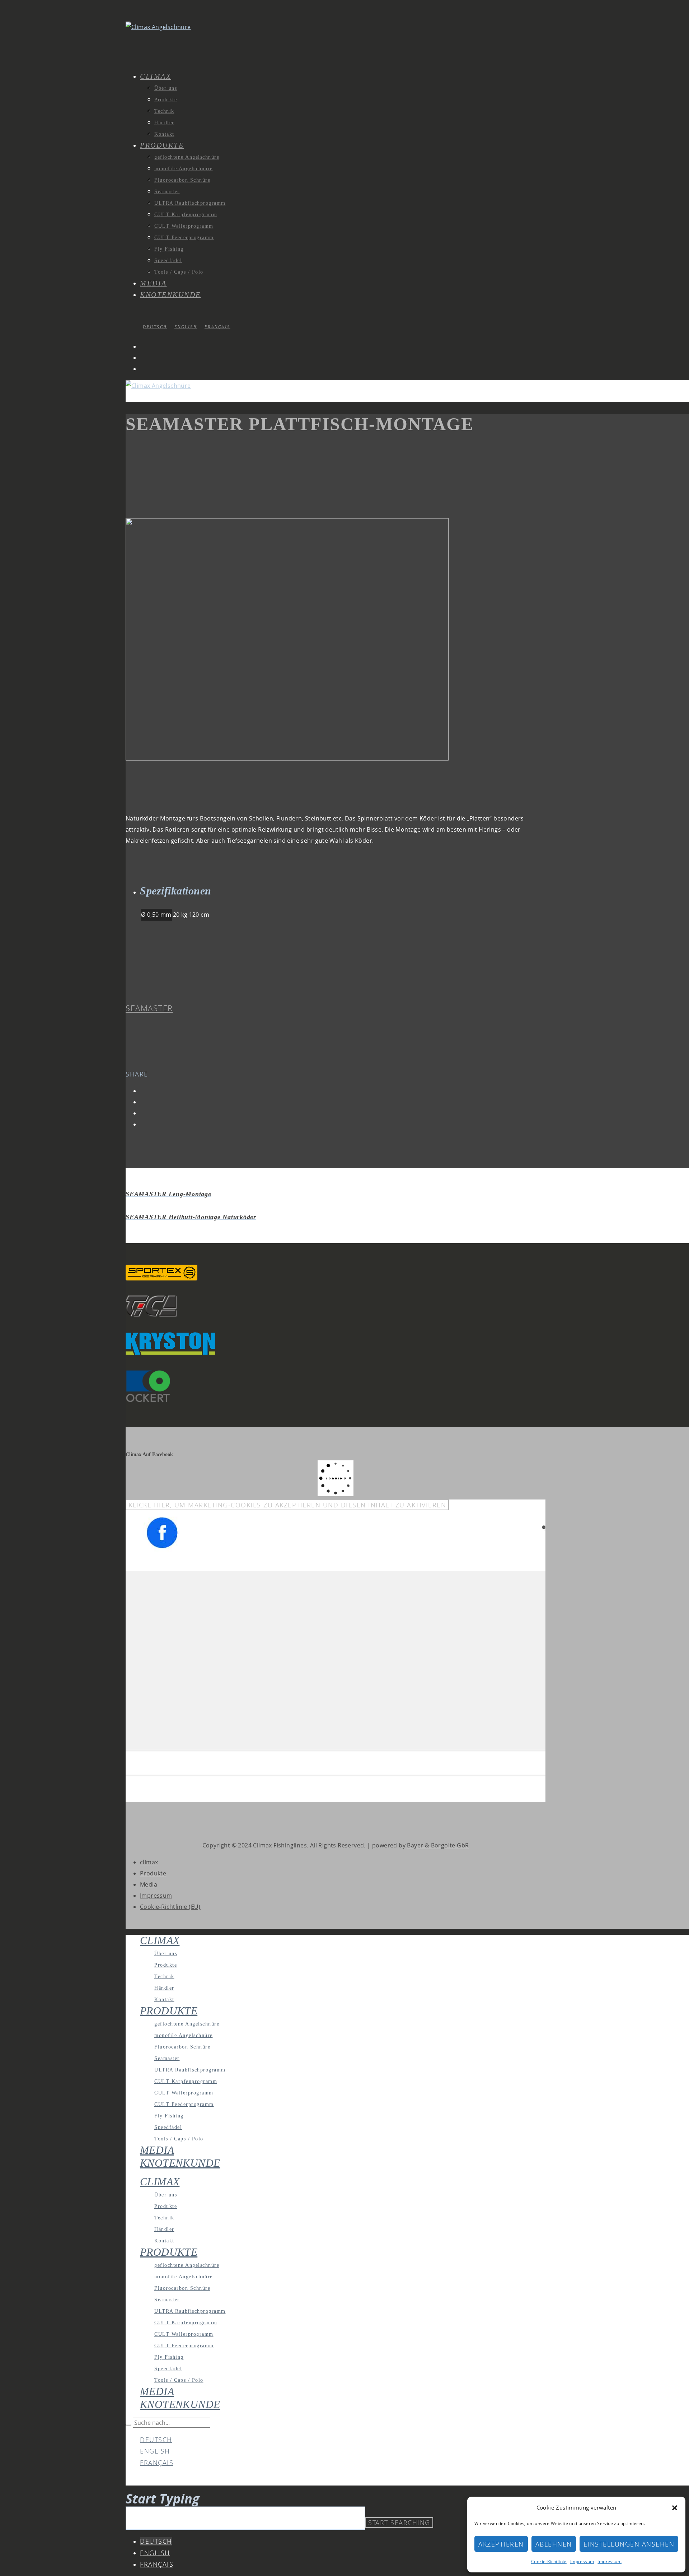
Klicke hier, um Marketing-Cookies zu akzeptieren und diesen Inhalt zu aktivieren (287, 1505)
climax (149, 1862)
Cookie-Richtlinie (549, 2561)
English (155, 2451)
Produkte (153, 1873)
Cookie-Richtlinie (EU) (170, 1907)
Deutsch (156, 2440)
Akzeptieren (501, 2544)
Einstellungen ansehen (629, 2544)
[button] (675, 2508)
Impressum (582, 2561)
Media (149, 1884)
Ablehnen (554, 2544)
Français (157, 2463)
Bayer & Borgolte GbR (438, 1845)
